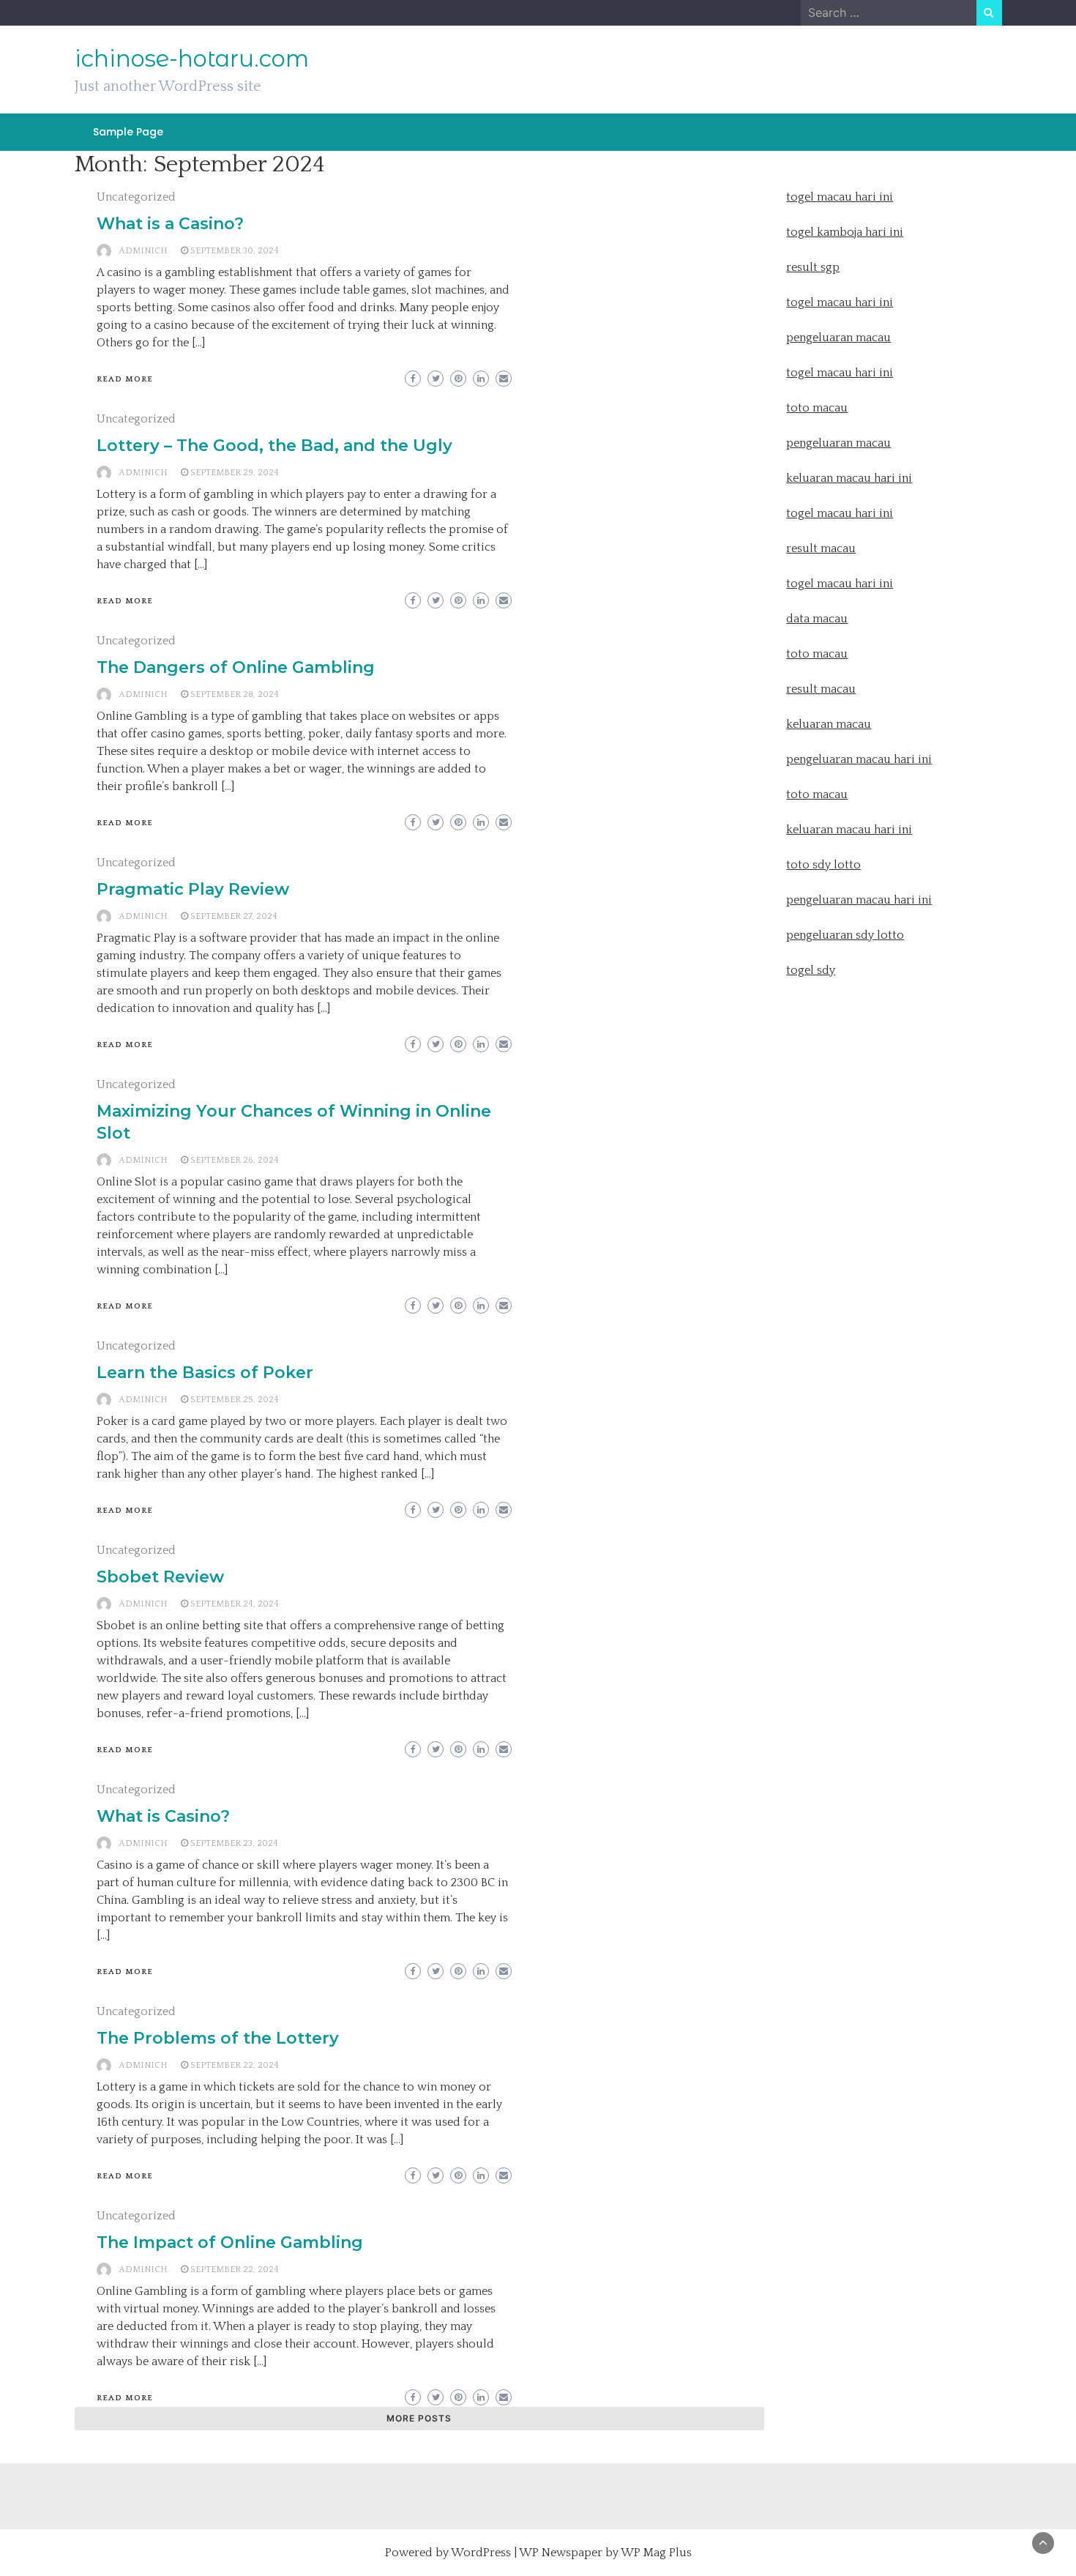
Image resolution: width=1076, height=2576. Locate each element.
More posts (419, 2418)
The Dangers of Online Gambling (236, 667)
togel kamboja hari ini (845, 232)
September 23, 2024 (234, 1843)
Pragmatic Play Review (193, 889)
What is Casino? (163, 1816)
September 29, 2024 (235, 473)
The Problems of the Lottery (218, 2038)
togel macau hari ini (840, 373)
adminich (143, 251)
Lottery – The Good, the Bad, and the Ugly (274, 446)
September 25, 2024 (235, 1400)
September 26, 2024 (235, 1160)
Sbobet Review (160, 1577)
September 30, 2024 (235, 251)
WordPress (481, 2553)
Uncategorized (136, 197)
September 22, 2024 (235, 2065)
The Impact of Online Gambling (230, 2242)
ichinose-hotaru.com (192, 59)
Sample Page (128, 132)
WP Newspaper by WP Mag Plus (605, 2553)
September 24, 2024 (235, 1604)
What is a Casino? (170, 224)
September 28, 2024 (235, 695)
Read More (125, 379)
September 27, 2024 (234, 916)
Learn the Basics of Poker (205, 1373)
